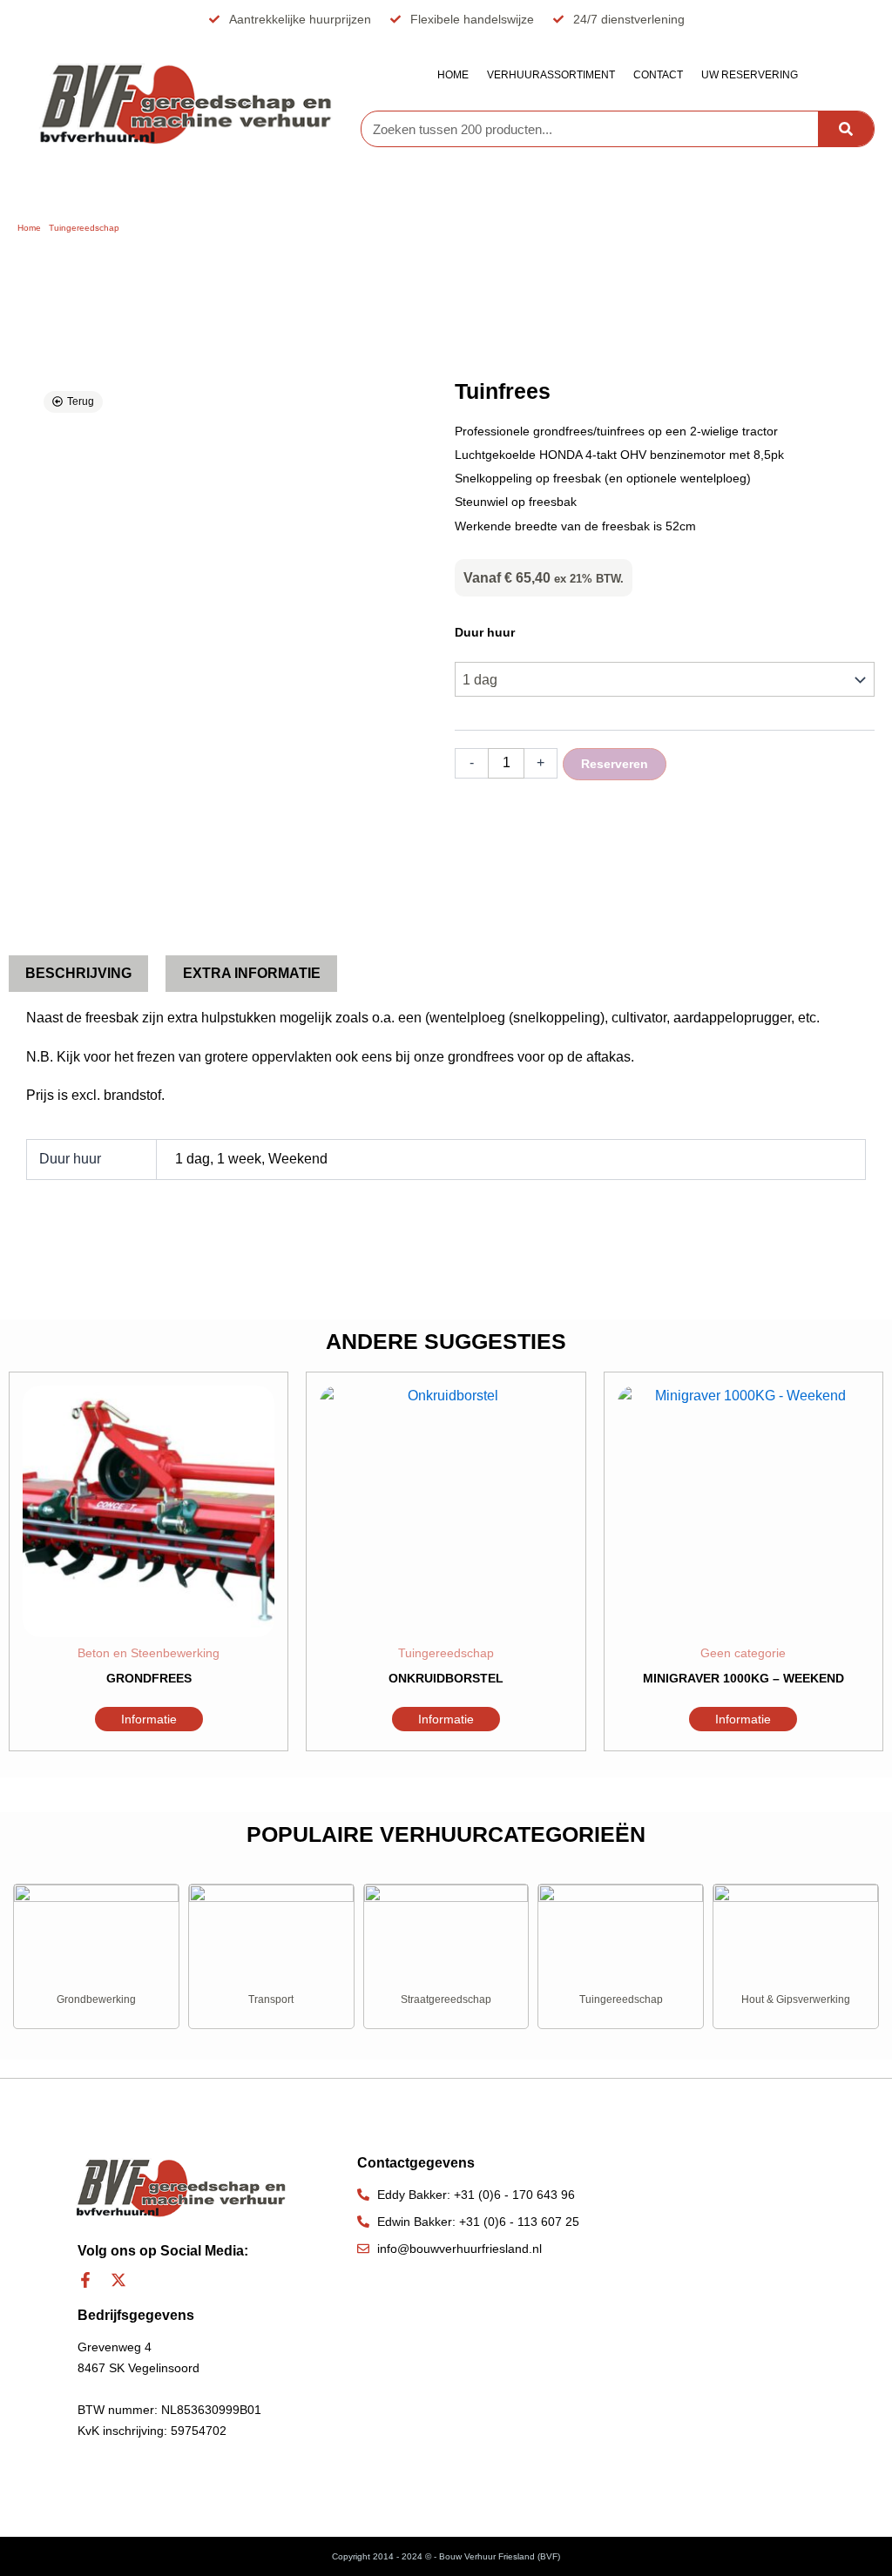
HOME (453, 75)
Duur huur (485, 632)
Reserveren (615, 764)
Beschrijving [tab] (78, 973)
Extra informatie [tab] (252, 973)
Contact (658, 75)
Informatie (149, 1719)
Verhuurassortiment (551, 75)
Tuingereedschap (84, 228)
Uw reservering (750, 75)
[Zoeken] (846, 129)
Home (29, 228)
